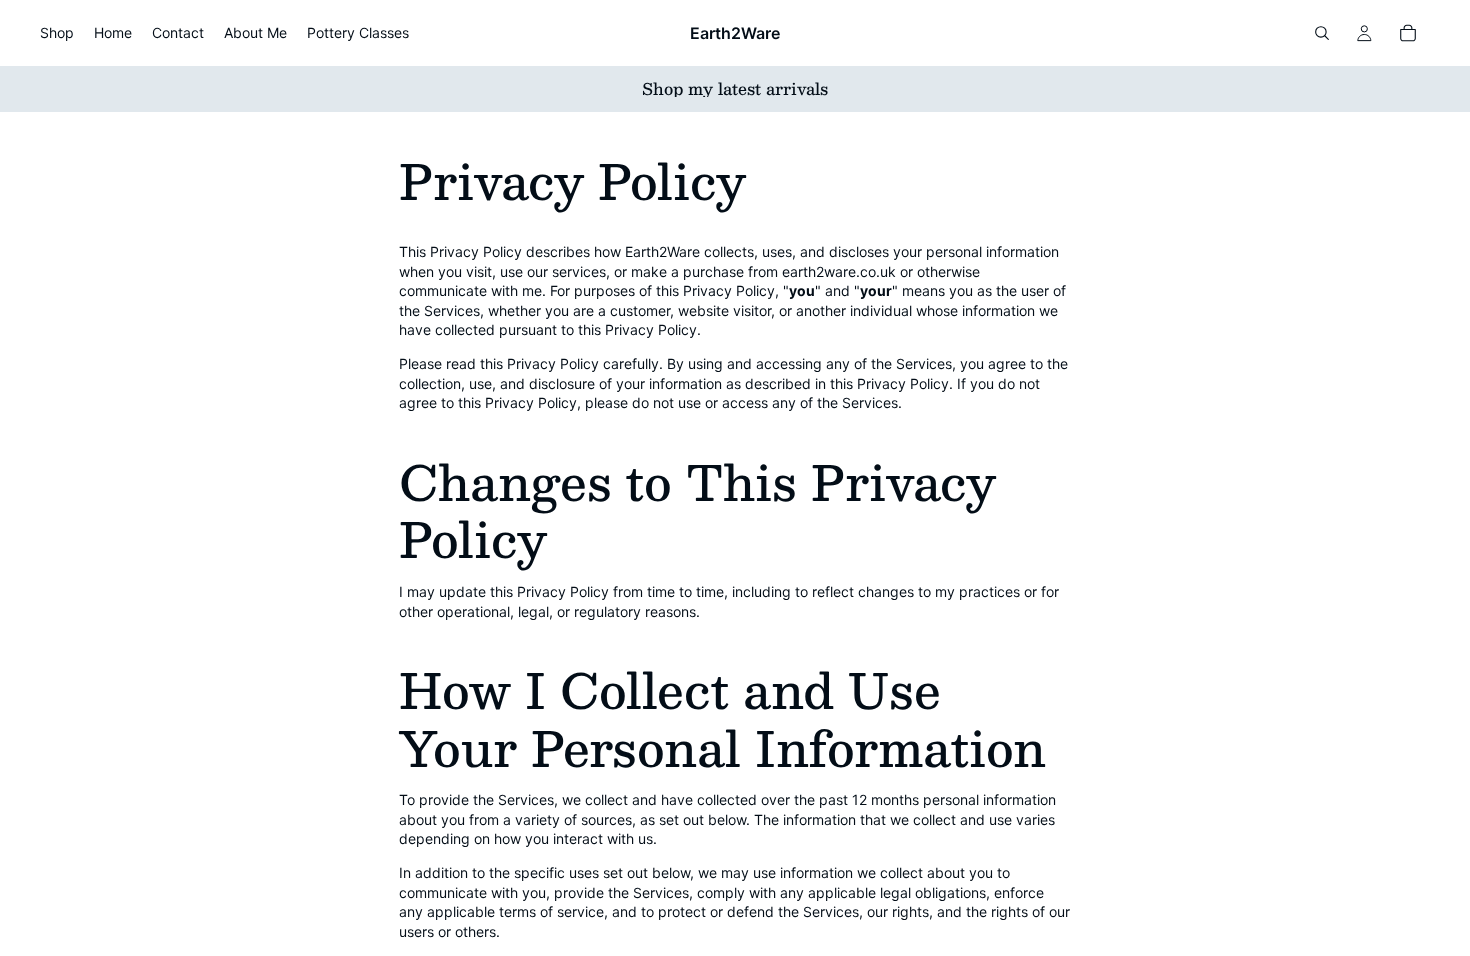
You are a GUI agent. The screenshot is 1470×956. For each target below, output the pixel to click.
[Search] (1322, 33)
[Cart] (1408, 33)
